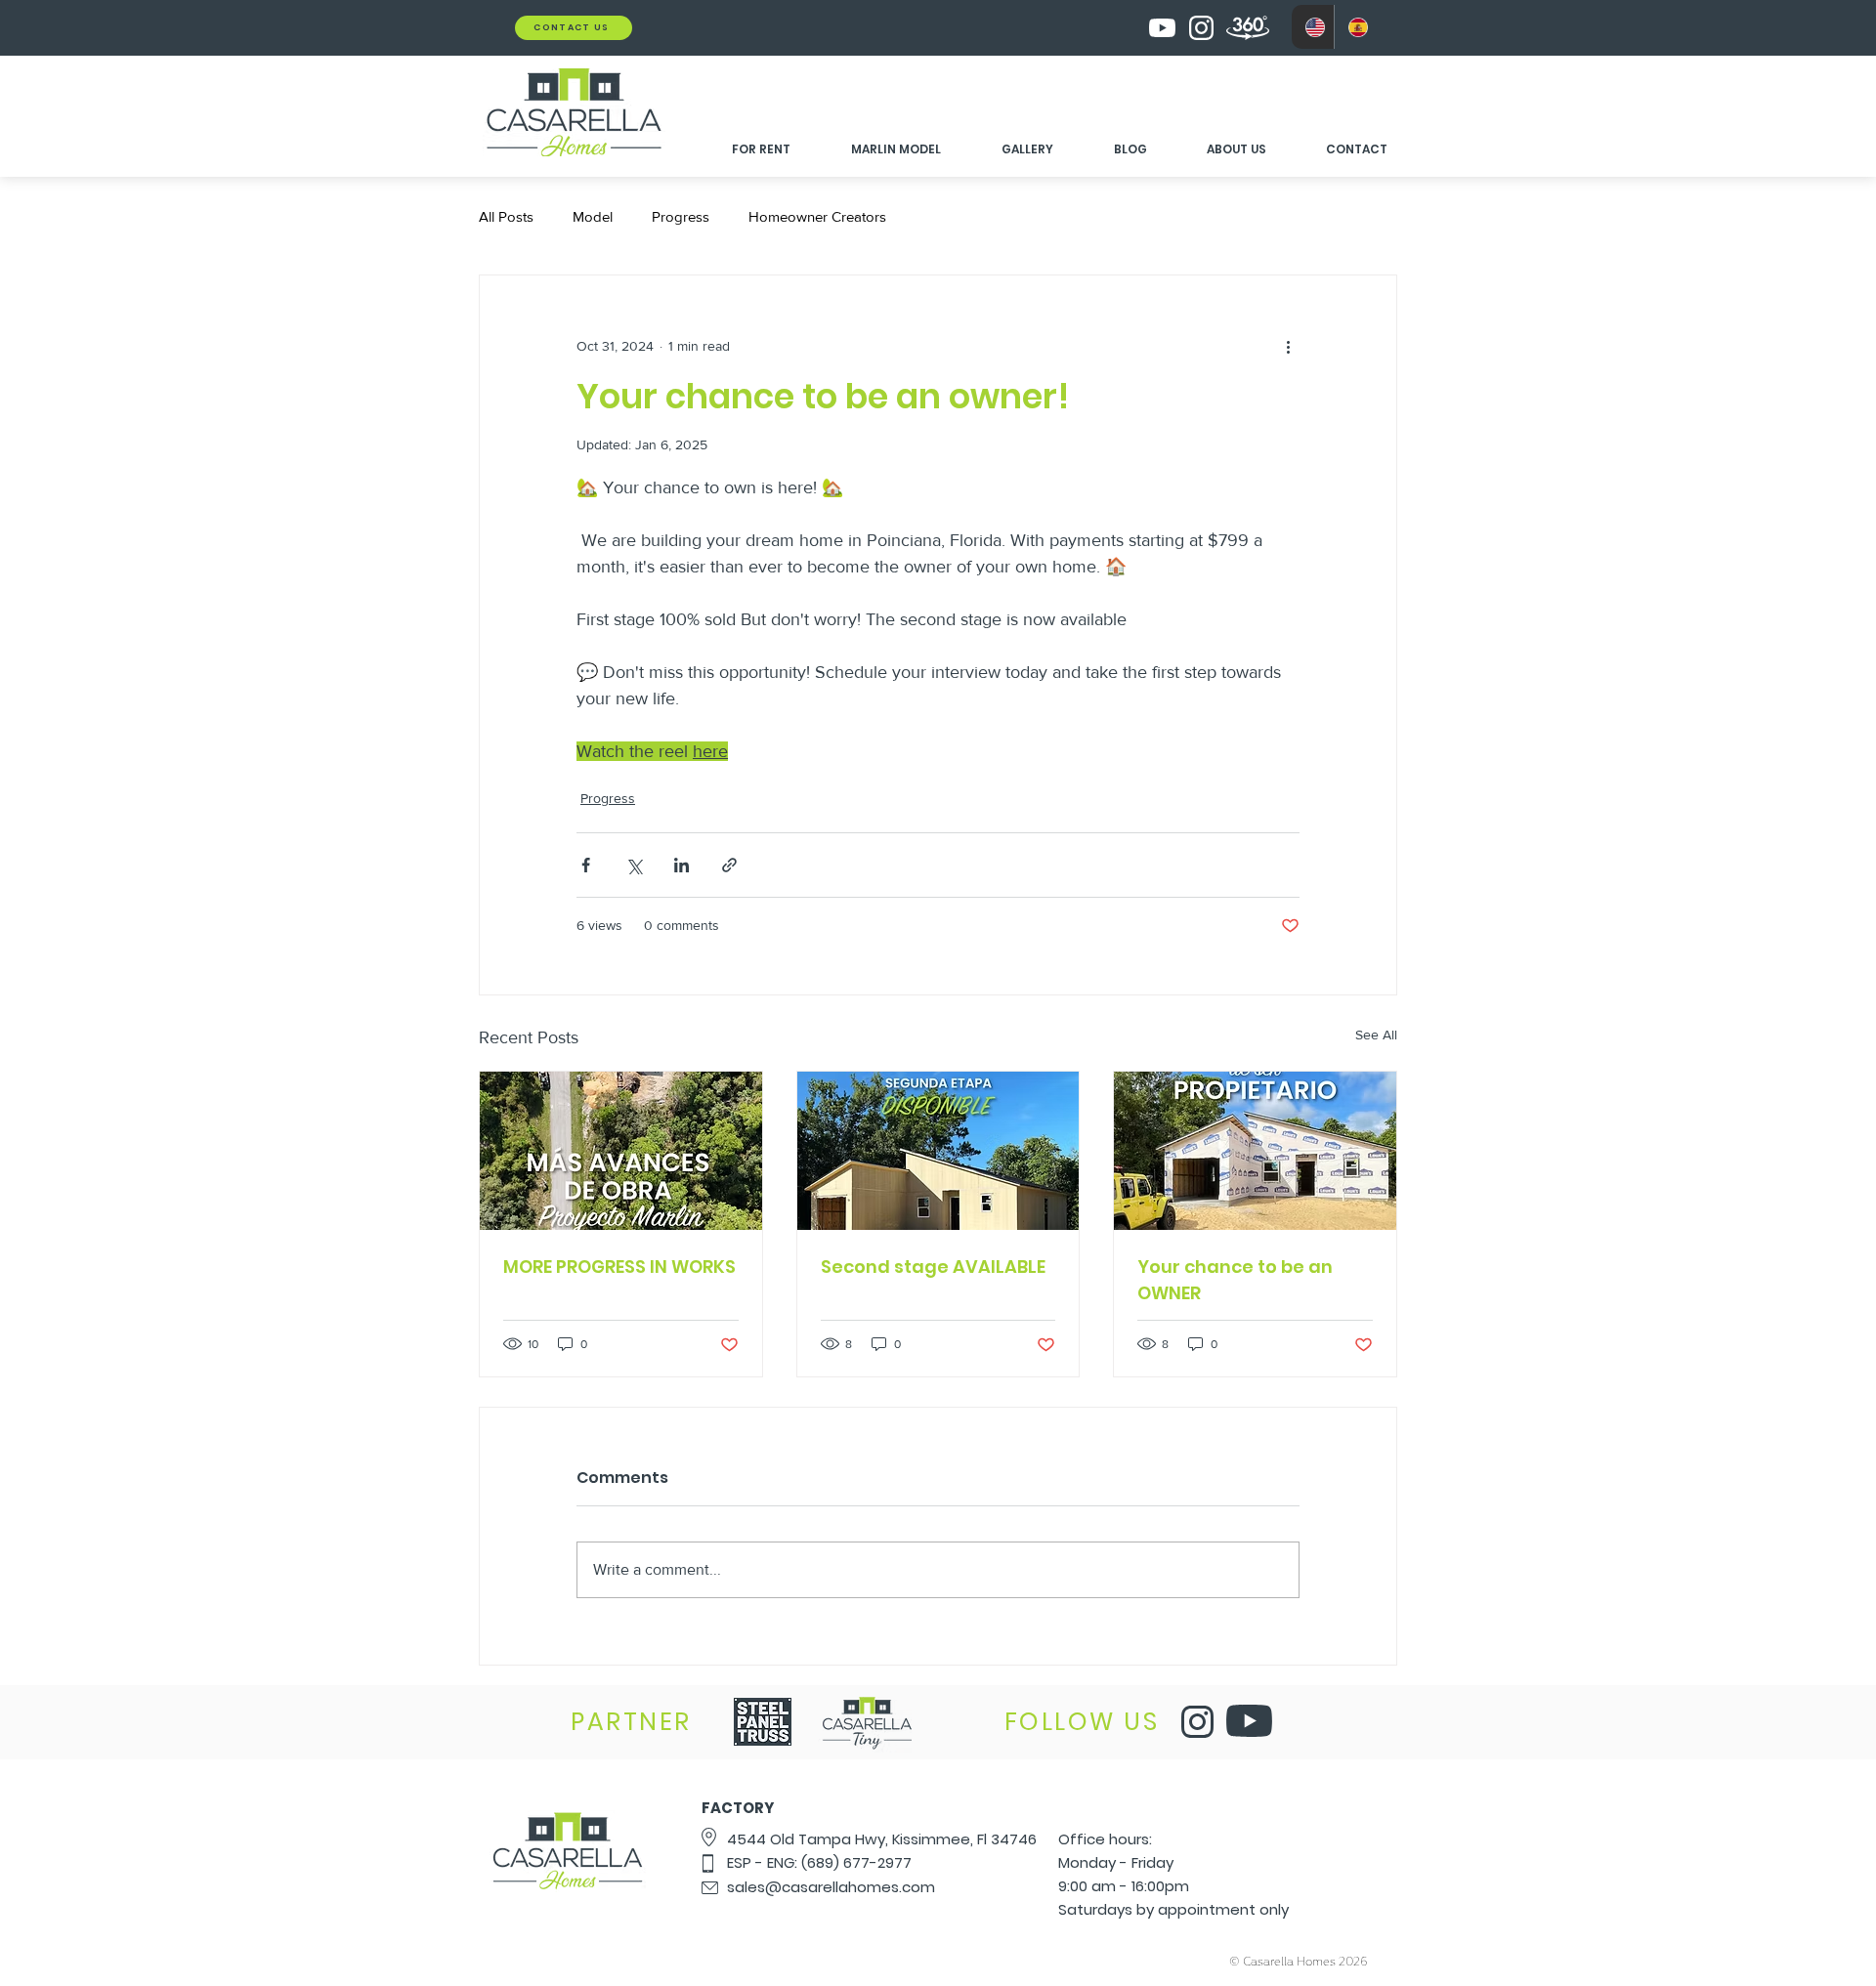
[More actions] (1288, 346)
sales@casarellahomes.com (831, 1887)
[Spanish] (1355, 27)
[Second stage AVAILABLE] (938, 1151)
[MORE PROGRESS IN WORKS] (621, 1151)
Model (593, 216)
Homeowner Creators (817, 216)
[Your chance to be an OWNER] (1255, 1151)
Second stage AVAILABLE (933, 1267)
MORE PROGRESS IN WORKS (619, 1267)
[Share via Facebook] (586, 865)
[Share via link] (729, 865)
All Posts (506, 216)
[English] (1313, 27)
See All (1376, 1035)
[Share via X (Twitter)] (634, 865)
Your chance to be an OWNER (1235, 1280)
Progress (681, 216)
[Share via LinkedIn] (682, 865)
